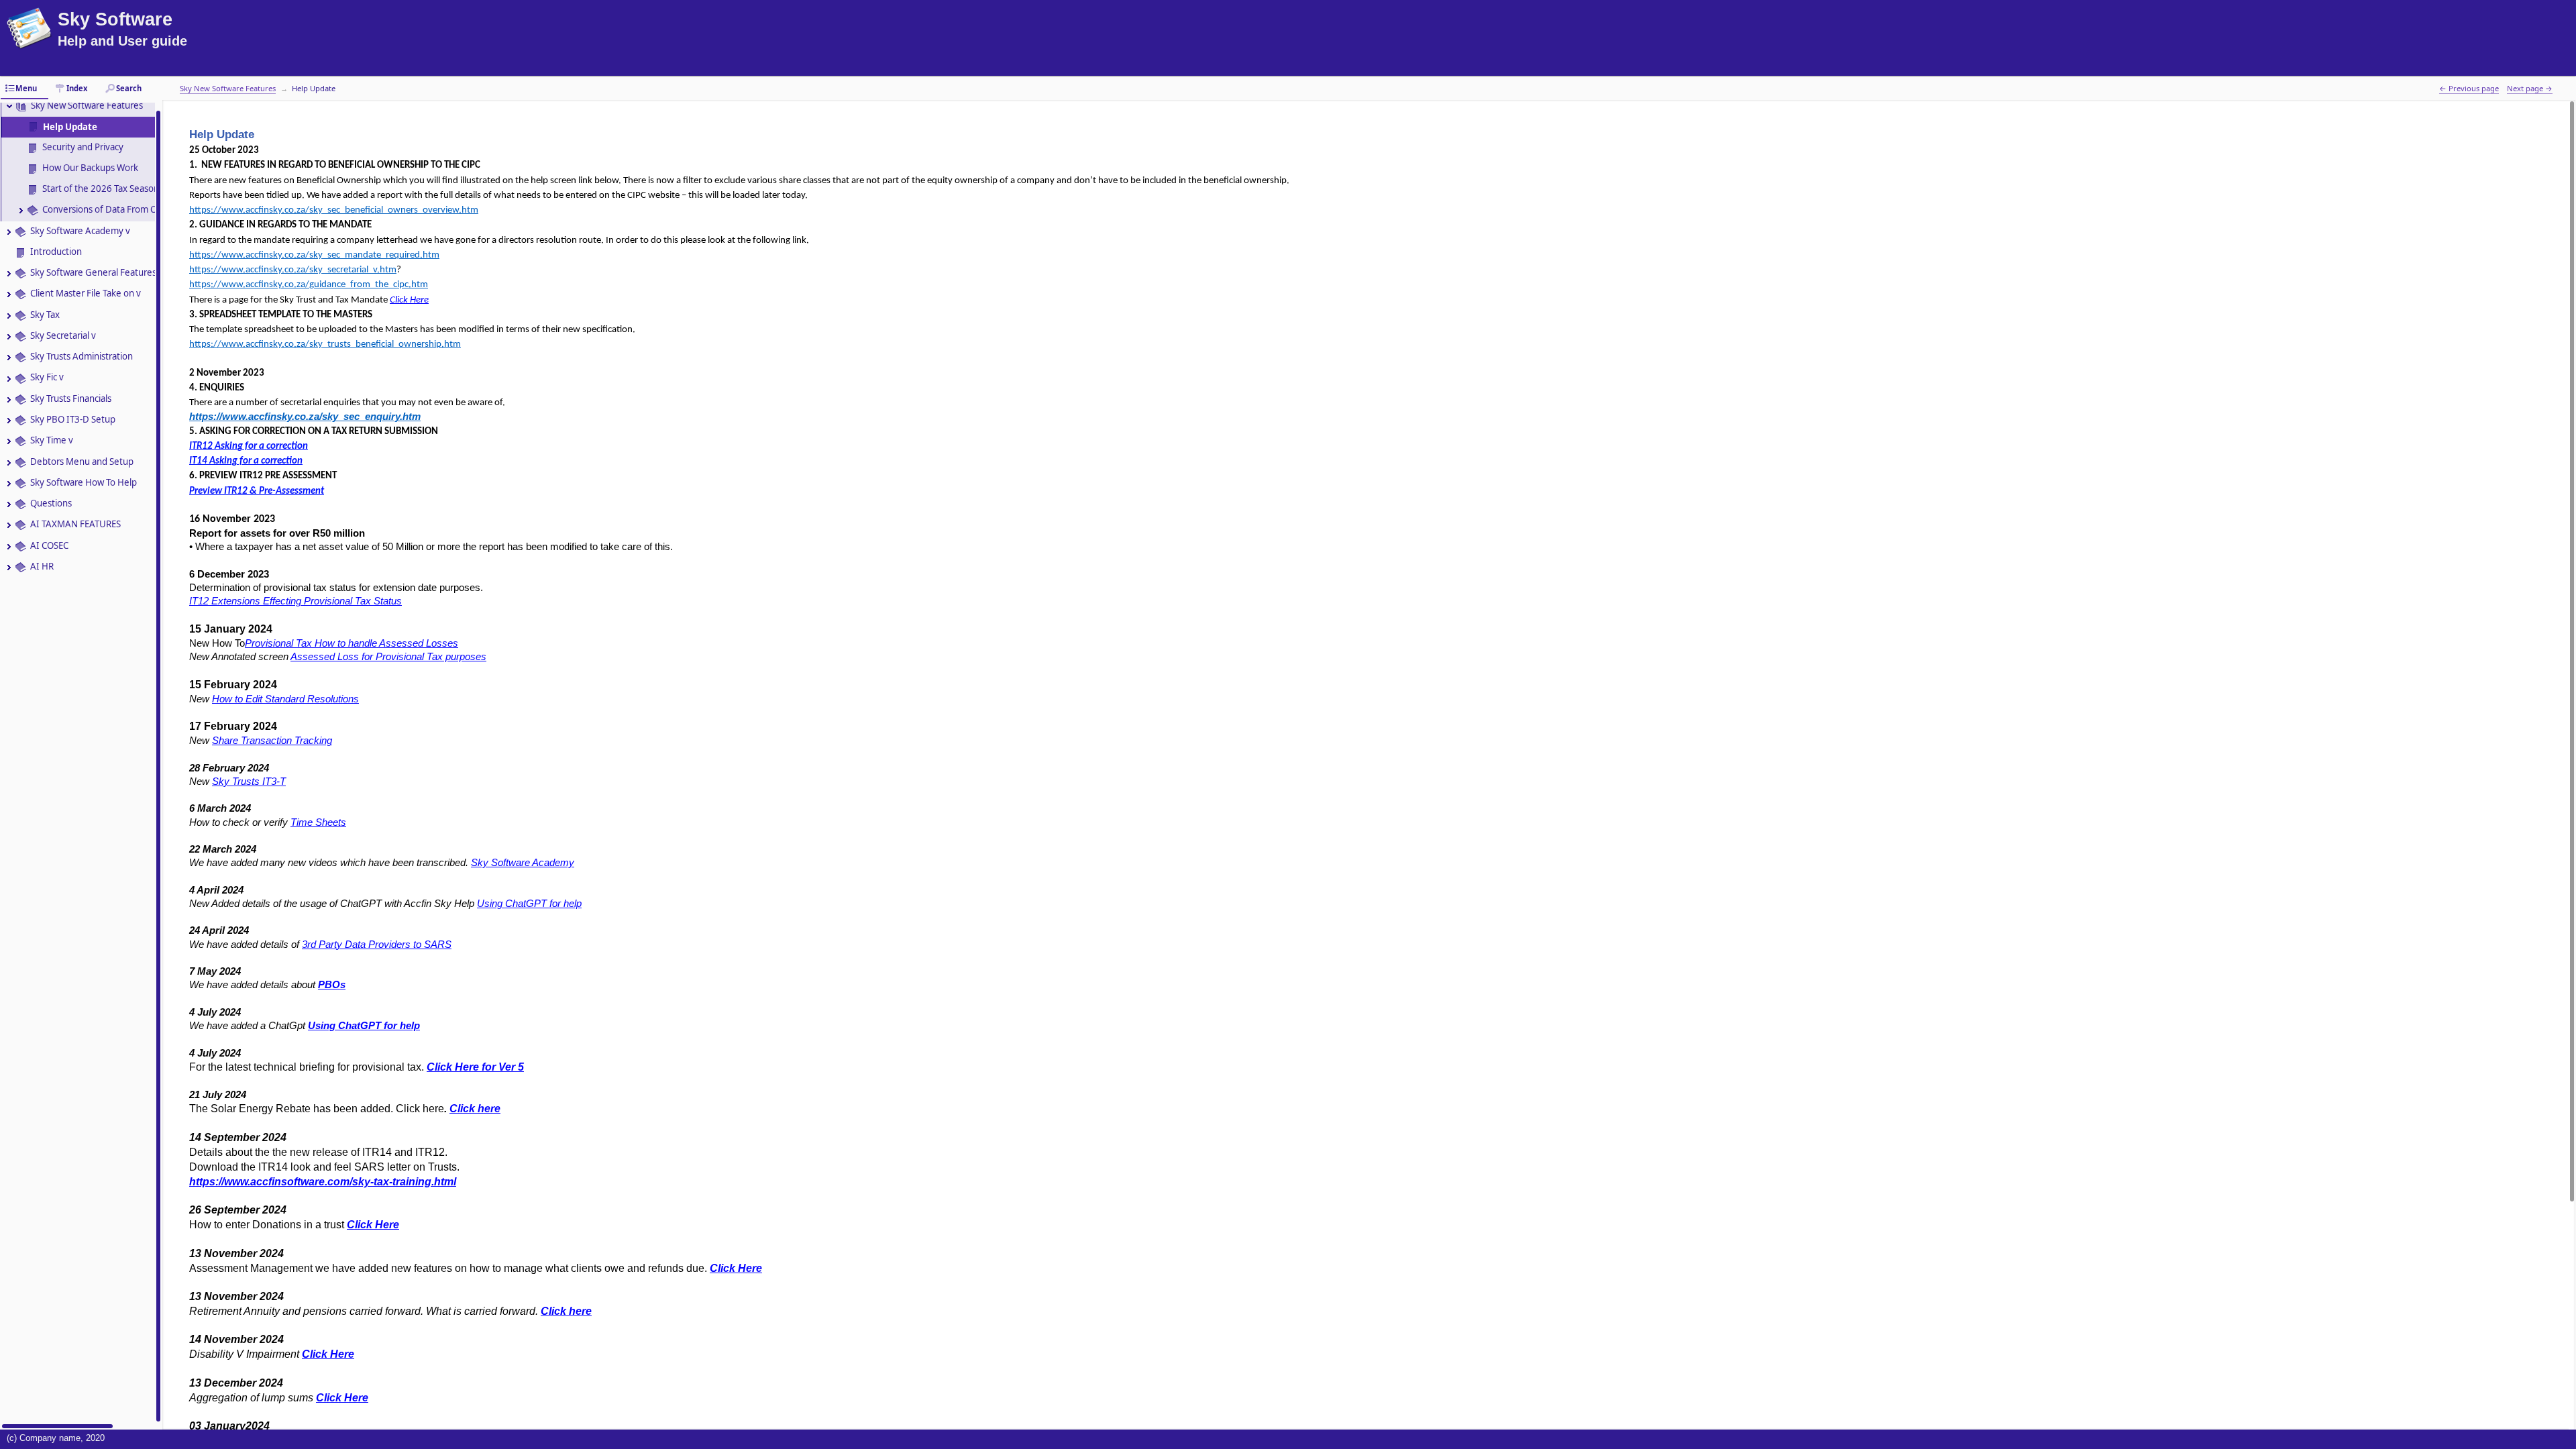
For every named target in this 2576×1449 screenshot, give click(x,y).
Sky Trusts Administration (82, 356)
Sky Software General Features (93, 272)
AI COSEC (49, 545)
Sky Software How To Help (84, 482)
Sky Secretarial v (63, 335)
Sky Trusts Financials (71, 398)
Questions (51, 503)
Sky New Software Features (87, 105)
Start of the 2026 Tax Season (101, 189)
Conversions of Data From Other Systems (126, 209)
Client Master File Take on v (86, 293)
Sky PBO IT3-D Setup (73, 419)
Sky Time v (52, 440)
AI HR (42, 566)
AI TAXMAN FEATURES (75, 524)
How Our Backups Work (90, 168)
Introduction (56, 252)
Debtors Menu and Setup (82, 462)
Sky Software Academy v (80, 231)
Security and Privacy (83, 147)
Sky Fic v (47, 377)
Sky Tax (45, 315)
